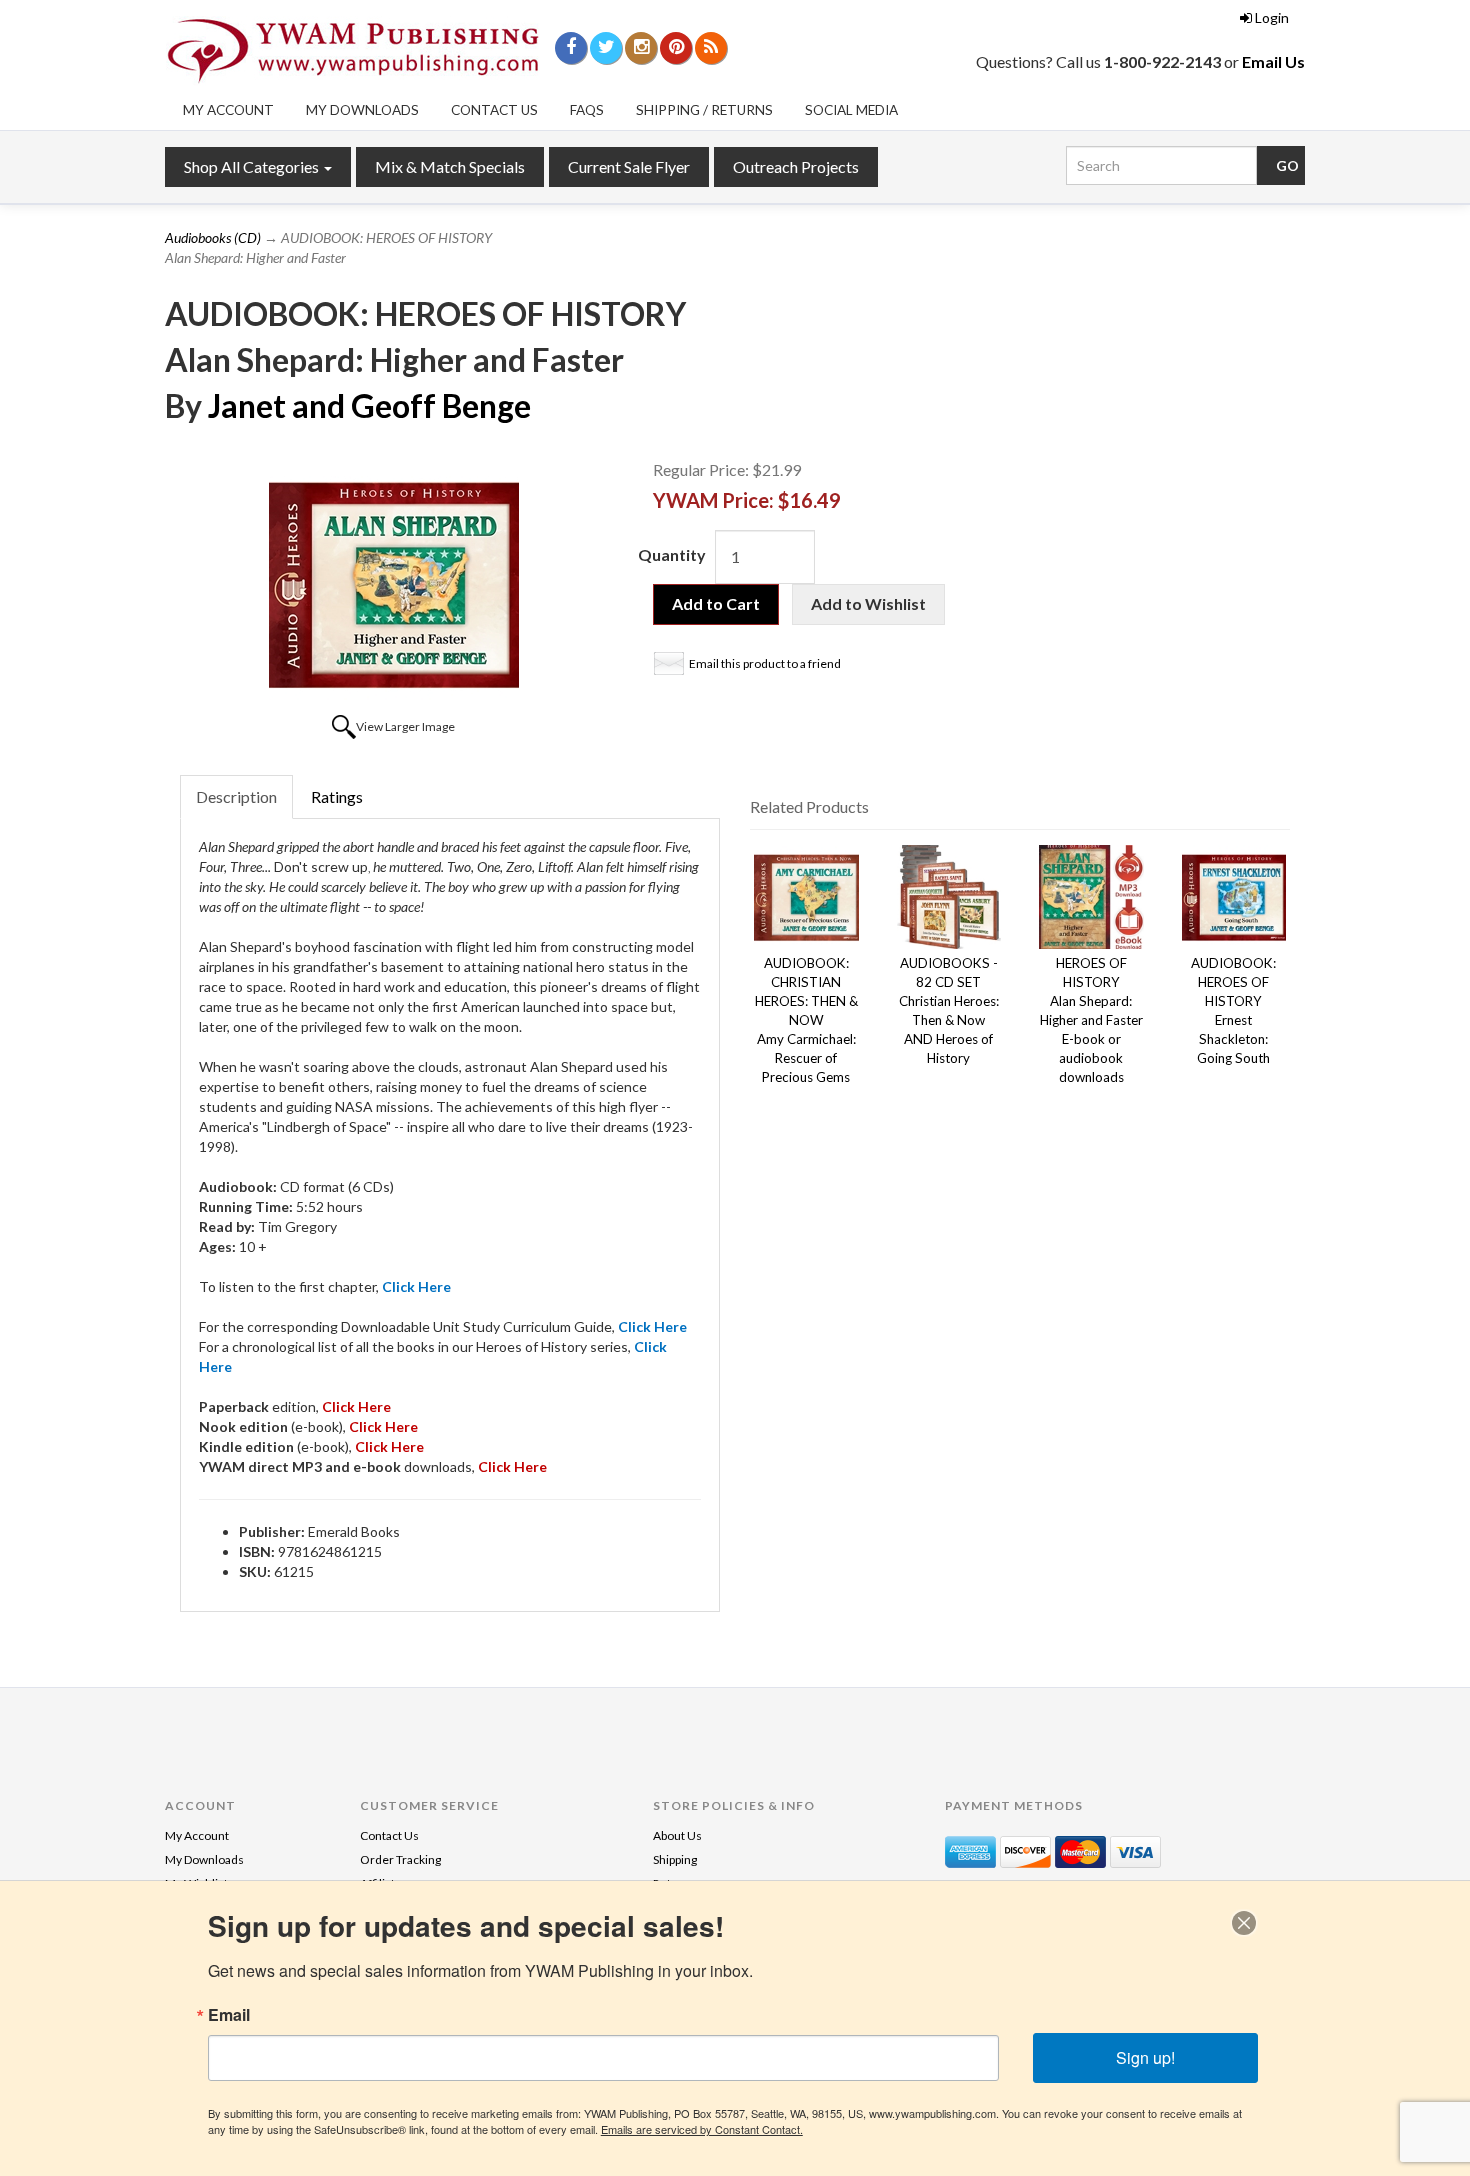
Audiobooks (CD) (213, 237)
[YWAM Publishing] (353, 51)
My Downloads (362, 110)
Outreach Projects (796, 166)
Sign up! (1145, 2057)
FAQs (587, 110)
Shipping (675, 1859)
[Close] (1244, 1923)
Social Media (851, 110)
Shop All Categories (253, 166)
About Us (677, 1835)
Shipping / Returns (704, 110)
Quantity (672, 554)
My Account (228, 110)
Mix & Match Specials (450, 166)
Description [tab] (236, 796)
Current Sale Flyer (629, 166)
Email (229, 2015)
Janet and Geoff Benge (369, 405)
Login (1272, 17)
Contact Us (494, 110)
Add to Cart (716, 603)
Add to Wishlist (868, 603)
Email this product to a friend (765, 663)
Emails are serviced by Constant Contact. (702, 2129)
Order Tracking (400, 1859)
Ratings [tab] (337, 796)
